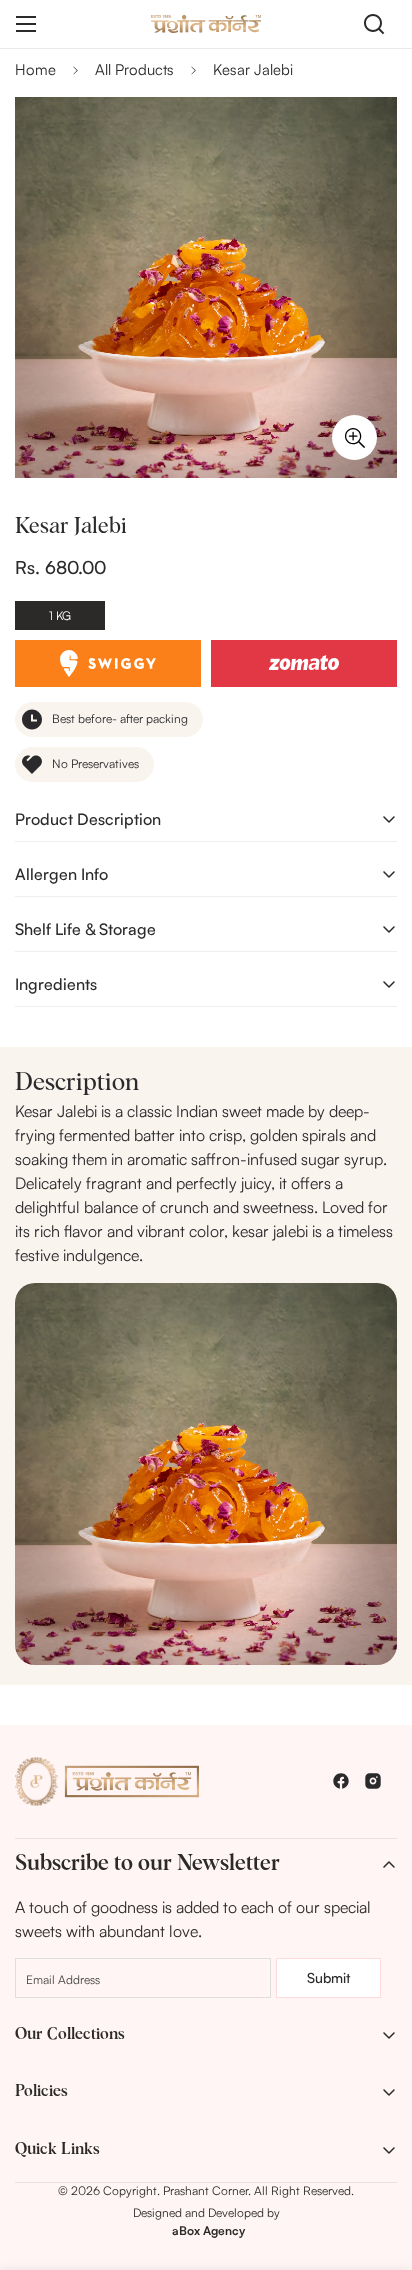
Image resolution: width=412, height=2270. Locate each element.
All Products (134, 69)
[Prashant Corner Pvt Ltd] (206, 23)
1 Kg (60, 615)
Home (35, 69)
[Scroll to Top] (376, 2164)
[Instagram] (373, 1781)
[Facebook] (341, 1781)
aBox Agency (208, 2230)
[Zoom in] (354, 437)
